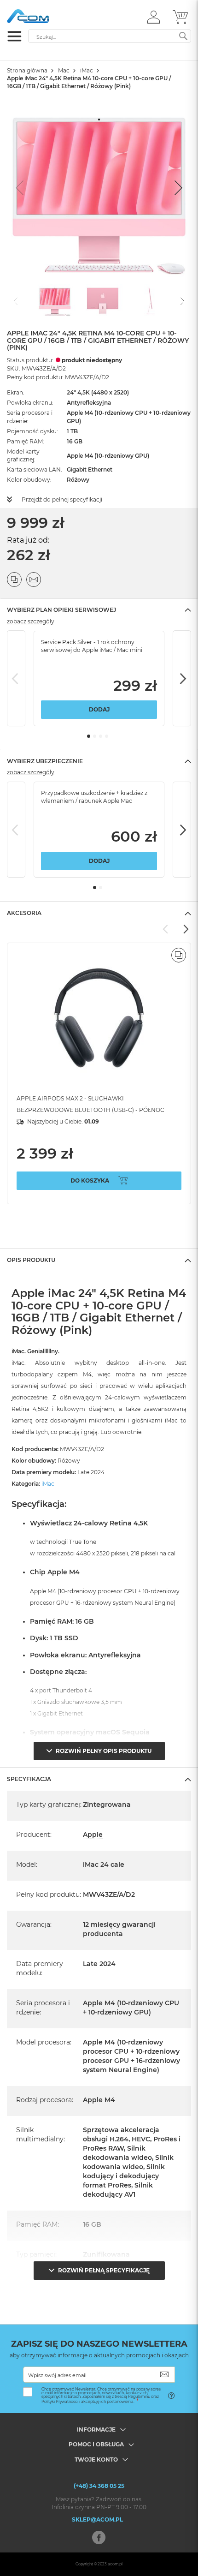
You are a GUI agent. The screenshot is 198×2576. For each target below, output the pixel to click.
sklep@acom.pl (97, 2519)
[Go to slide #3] (151, 300)
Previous (16, 678)
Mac (64, 70)
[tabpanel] (99, 679)
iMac (87, 70)
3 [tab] (101, 736)
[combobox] (110, 36)
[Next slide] (177, 188)
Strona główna (27, 70)
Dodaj (99, 709)
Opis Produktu (31, 1260)
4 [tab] (107, 736)
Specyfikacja (29, 1779)
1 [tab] (89, 736)
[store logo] (46, 16)
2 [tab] (95, 736)
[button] (154, 17)
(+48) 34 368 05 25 (99, 2486)
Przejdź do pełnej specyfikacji (62, 499)
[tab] (99, 610)
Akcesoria (24, 913)
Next (182, 678)
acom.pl (115, 2564)
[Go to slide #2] (103, 300)
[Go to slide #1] (55, 300)
